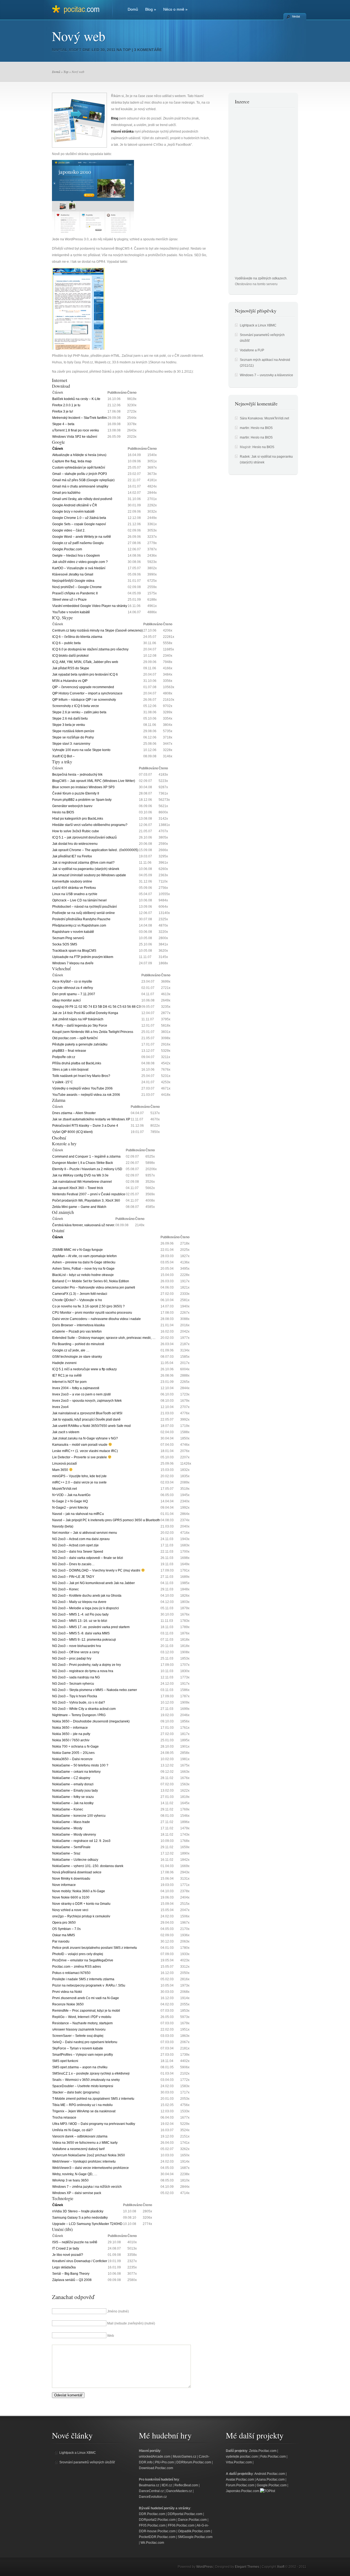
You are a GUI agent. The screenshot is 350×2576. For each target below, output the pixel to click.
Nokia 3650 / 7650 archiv (71, 1740)
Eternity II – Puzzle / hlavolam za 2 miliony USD (87, 1169)
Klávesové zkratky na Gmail (73, 574)
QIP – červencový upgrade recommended (83, 687)
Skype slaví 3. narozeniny (71, 744)
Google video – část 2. (69, 530)
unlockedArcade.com (155, 2457)
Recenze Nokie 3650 (68, 2004)
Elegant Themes (247, 2567)
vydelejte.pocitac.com (242, 2457)
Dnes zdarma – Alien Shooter (74, 1113)
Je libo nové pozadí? (68, 2255)
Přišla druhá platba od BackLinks (77, 1063)
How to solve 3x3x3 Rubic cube (76, 831)
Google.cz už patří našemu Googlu (78, 543)
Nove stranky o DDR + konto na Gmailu (81, 1904)
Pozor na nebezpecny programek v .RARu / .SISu (89, 1985)
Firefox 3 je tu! (63, 411)
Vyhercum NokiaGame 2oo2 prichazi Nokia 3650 (89, 2155)
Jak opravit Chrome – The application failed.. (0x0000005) (95, 850)
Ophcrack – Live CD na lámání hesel (79, 900)
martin (244, 428)
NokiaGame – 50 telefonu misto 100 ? (80, 1765)
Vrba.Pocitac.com (239, 2462)
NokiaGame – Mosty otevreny (74, 1835)
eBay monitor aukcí (66, 1000)
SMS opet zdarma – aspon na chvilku (80, 2067)
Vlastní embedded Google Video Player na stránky (90, 606)
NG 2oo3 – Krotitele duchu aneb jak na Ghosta (87, 1596)
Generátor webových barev (72, 806)
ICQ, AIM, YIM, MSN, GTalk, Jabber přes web (85, 662)
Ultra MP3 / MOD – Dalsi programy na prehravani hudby (94, 2124)
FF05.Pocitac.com (152, 2525)
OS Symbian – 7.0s (66, 1929)
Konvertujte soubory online (72, 881)
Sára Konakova (251, 418)
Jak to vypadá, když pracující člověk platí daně (86, 1420)
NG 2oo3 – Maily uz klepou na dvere (79, 1602)
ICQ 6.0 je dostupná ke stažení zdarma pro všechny (90, 649)
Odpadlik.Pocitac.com (194, 2531)
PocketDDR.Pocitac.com (157, 2537)
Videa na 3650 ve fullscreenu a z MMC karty (85, 2143)
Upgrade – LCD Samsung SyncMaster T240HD (87, 2224)
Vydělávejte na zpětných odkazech (261, 278)
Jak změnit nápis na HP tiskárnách (78, 1019)
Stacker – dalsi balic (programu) (76, 2092)
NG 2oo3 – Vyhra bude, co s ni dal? (79, 1702)
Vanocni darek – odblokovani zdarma (80, 2136)
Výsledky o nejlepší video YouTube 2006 (82, 1088)
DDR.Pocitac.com (152, 2514)
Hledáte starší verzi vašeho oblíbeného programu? (90, 825)
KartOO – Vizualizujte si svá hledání (79, 568)
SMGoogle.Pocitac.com (195, 2537)
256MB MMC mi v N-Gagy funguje (78, 1250)
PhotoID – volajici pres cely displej (78, 1954)
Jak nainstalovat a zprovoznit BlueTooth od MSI (87, 1413)
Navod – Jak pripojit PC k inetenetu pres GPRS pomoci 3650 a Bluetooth (106, 1520)
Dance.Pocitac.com (192, 2520)
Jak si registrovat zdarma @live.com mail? (83, 863)
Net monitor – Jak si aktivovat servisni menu (85, 1533)
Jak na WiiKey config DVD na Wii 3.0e (80, 1175)
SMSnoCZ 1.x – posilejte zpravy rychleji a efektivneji (91, 2073)
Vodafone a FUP (252, 350)
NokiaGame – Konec (68, 1809)
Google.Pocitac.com (67, 549)
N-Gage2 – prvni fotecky (70, 1508)
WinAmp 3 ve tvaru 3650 (70, 2180)
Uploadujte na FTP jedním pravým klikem (83, 957)
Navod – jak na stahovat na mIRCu (78, 1514)
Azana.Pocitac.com (270, 2479)
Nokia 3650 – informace (70, 1728)
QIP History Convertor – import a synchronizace (87, 693)
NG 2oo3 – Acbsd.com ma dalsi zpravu (81, 1539)
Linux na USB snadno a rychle (75, 894)
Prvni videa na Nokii (67, 1992)
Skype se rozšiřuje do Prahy (73, 737)
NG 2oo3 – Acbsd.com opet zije (75, 1545)
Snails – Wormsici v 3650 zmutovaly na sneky (86, 2080)
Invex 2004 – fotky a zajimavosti (76, 1388)
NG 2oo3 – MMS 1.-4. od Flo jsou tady (80, 1614)
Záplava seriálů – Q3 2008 (72, 2280)
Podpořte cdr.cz (64, 1057)
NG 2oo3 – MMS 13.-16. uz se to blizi (80, 1621)
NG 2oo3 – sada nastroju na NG (76, 1677)
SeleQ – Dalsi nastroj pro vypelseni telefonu (85, 2042)
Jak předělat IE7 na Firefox (72, 856)
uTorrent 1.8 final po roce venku (76, 430)
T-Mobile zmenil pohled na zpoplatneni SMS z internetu (93, 2099)
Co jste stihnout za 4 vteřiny (73, 988)
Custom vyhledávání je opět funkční (79, 468)
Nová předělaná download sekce (77, 1872)
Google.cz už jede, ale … (71, 1350)
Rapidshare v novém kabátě (73, 932)
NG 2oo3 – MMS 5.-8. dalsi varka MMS (81, 1633)
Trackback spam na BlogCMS (74, 951)
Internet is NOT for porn (69, 1382)
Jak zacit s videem (66, 1432)
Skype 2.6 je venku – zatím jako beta (79, 712)
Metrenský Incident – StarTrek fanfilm (80, 418)
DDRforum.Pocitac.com (194, 2462)
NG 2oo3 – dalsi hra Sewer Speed (78, 1552)
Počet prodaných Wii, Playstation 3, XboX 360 (86, 1201)
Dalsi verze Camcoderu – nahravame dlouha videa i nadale (97, 1319)
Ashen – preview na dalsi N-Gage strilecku (84, 1262)
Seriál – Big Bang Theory (71, 2274)
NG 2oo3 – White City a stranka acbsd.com (84, 1709)
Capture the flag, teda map (72, 461)
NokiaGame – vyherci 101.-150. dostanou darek (88, 1866)
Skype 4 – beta (63, 424)
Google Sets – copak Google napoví (79, 524)
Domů (133, 9)
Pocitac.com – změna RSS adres (77, 1967)
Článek (58, 449)
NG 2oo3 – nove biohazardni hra (77, 1646)
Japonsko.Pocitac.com (243, 2491)
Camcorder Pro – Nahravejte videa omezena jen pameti (94, 1287)
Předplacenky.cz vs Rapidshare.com (79, 925)
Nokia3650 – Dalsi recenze (72, 1759)
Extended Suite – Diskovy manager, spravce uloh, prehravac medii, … (104, 1338)
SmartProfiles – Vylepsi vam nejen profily (83, 2055)
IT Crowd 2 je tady (66, 2248)
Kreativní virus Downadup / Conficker (80, 2261)
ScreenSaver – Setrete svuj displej (78, 2036)
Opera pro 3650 (64, 1923)
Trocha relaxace (64, 2118)
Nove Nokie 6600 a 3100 (71, 1897)
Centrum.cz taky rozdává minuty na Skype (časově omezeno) (97, 630)
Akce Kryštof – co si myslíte (72, 982)
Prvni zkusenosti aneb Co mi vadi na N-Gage (86, 1998)
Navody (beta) (63, 1526)
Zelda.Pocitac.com (263, 2451)
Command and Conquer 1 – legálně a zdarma (86, 1156)
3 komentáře (148, 50)
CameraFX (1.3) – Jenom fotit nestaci (80, 1294)
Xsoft (75, 50)
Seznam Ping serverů (68, 938)
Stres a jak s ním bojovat (70, 1070)
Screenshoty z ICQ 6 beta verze (76, 706)
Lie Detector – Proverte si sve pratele (80, 1457)
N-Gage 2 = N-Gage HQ (70, 1501)
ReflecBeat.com (186, 2485)
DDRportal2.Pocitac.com (157, 2520)
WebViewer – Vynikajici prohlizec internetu (84, 2162)
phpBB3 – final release (69, 1051)
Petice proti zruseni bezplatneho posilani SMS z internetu (95, 1948)
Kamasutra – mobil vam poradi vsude (80, 1445)
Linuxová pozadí (65, 1464)
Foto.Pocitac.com (273, 2457)
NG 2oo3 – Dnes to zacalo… (73, 1564)
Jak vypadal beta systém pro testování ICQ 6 (85, 674)
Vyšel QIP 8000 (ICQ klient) (72, 1132)
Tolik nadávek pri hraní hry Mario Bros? (81, 1076)
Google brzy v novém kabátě (73, 512)
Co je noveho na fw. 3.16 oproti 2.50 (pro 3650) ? (88, 1306)
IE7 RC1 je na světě (67, 1375)
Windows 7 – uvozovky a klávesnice (266, 375)
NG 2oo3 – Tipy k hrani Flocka (75, 1696)
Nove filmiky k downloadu (71, 1879)
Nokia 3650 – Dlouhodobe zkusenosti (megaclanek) (91, 1721)
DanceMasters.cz (179, 2491)
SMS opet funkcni (65, 2061)
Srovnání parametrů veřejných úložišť (87, 2462)
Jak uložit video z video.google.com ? (80, 562)
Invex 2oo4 (60, 1407)
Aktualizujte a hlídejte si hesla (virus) (79, 455)
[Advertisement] (257, 194)
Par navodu (61, 1941)
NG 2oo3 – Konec (65, 1589)
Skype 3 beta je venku (69, 725)
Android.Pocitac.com (270, 2474)
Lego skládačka (64, 2267)
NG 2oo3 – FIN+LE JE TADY (73, 1577)
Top (127, 50)
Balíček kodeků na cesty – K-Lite (76, 399)
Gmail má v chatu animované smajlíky (80, 486)
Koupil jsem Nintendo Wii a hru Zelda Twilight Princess (93, 1032)
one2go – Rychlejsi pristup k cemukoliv (81, 1916)
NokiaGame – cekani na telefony (76, 1772)
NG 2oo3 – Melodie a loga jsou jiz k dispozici (86, 1608)
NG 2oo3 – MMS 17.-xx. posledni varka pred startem (91, 1627)
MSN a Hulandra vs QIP (70, 681)
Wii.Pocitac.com (152, 2543)
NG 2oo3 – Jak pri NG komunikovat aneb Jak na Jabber (94, 1583)
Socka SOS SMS (65, 944)
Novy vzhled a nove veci (70, 1910)
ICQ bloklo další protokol (70, 656)
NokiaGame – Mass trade (71, 1822)
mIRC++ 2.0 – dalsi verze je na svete (79, 1482)
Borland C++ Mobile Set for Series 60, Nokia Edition (91, 1281)
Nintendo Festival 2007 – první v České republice (89, 1194)
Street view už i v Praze (69, 600)
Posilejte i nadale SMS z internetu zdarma (83, 1979)
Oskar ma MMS (64, 1935)
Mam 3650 (61, 1470)
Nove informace (64, 1885)
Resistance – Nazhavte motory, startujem (82, 2023)
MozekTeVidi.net (65, 1489)
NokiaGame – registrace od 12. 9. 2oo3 (81, 1841)
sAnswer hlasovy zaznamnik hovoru (79, 2029)
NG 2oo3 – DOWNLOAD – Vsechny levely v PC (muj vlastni (97, 1570)
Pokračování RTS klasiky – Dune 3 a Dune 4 (85, 1126)
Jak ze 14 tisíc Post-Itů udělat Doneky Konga (85, 1013)
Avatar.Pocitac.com (240, 2479)
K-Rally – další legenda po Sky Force (80, 1026)
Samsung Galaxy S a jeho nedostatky (80, 2218)
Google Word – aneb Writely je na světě (82, 537)
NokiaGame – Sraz (66, 1853)
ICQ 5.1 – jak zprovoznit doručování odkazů (84, 837)
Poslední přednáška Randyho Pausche (81, 919)
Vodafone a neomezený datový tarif (78, 2149)
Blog (151, 9)
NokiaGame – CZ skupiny (71, 1778)
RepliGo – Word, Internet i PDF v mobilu (82, 2017)
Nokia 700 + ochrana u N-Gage (75, 1746)
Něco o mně (175, 9)
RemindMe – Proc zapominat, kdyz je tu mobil (86, 2011)
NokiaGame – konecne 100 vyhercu (79, 1816)
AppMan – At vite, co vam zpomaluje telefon (84, 1256)
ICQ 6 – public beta (66, 643)
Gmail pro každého (66, 493)
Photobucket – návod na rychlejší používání (84, 907)
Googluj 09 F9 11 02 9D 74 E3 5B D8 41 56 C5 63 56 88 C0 (97, 1007)
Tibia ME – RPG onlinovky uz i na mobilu (82, 2105)
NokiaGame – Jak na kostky (73, 1803)
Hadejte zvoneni (64, 1363)
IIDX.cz (167, 2485)
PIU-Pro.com (164, 2462)
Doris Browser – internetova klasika (78, 1325)
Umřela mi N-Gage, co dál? (72, 2130)
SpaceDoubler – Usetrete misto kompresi (83, 2086)
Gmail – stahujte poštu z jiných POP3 (80, 474)
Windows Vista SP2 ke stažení (75, 437)
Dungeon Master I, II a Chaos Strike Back (83, 1163)
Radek (245, 457)
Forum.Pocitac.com (240, 2485)
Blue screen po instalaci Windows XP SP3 (83, 787)
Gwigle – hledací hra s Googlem (76, 556)
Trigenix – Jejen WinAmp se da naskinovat (84, 2111)
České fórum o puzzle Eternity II (76, 793)
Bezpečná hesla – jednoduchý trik (77, 775)
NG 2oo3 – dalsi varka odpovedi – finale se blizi (88, 1558)
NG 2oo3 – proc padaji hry (72, 1658)
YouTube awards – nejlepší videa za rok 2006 (86, 1095)
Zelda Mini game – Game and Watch (79, 1207)
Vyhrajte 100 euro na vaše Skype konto (81, 750)
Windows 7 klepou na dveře (73, 963)
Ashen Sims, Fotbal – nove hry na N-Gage (83, 1269)
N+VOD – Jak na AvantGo (71, 1495)
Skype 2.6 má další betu (70, 719)
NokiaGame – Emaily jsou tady (75, 1791)
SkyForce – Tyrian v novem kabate (78, 2048)
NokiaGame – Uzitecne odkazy (75, 1860)
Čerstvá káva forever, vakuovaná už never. (84, 1225)
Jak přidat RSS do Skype (71, 668)
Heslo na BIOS (63, 812)
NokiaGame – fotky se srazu (73, 1797)
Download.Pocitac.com (156, 2468)
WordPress (205, 2567)
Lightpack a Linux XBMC (258, 325)
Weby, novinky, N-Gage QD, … (75, 2174)
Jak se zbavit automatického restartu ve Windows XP (91, 1119)
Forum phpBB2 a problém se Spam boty (82, 800)
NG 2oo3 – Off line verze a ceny (76, 1652)
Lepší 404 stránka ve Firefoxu (74, 888)
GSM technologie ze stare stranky (77, 1357)
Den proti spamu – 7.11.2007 (74, 994)
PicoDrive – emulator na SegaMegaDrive (83, 1960)
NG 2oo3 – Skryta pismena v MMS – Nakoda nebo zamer (95, 1690)
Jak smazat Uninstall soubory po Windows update (89, 875)
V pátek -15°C (63, 1082)
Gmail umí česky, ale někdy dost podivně (82, 499)
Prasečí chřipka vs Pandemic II (75, 593)
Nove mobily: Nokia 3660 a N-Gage (79, 1891)
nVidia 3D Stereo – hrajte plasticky (78, 2211)
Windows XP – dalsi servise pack (77, 2193)
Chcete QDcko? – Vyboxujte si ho (77, 1300)
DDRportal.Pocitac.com (185, 2514)
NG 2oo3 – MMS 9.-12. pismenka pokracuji (84, 1640)
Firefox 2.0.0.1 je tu (66, 405)
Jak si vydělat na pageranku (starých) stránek (86, 869)
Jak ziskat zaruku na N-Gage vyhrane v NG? (85, 1438)
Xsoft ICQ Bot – (63, 756)
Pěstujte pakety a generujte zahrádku (80, 1044)
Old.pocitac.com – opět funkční (75, 1038)
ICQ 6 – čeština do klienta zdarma (77, 637)
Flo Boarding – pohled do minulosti (78, 1344)
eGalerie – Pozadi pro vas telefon (77, 1331)
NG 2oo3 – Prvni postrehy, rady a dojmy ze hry (87, 1665)
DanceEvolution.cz (153, 2497)
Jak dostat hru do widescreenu (75, 844)
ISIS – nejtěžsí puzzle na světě (75, 2242)
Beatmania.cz (149, 2485)
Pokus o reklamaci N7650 (71, 1973)
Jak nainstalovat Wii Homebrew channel (82, 1182)
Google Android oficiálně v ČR (75, 505)
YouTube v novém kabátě (71, 612)
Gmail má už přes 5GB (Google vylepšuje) (83, 480)
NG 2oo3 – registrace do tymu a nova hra (83, 1671)
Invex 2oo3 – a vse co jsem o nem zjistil (81, 1394)
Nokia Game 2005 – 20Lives (73, 1753)
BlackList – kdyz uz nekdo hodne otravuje (83, 1275)
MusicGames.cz (185, 2457)
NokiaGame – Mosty (67, 1828)
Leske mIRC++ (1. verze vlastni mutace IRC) (85, 1451)
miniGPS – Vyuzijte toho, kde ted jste (79, 1476)
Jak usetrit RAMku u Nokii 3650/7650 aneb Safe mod (91, 1426)
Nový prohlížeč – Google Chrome (77, 587)
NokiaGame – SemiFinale (71, 1847)
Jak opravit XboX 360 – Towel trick (78, 1188)
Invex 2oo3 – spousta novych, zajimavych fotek (87, 1401)
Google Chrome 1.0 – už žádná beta (79, 518)
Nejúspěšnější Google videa (73, 581)
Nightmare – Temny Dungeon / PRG (79, 1715)
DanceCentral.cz (151, 2491)
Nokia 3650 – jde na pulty (71, 1734)
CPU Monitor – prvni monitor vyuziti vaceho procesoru (92, 1313)
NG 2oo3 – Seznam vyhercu (73, 1684)
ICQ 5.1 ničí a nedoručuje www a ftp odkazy (84, 1369)
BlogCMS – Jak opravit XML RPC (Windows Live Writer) (94, 781)
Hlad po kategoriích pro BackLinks (78, 819)
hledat (296, 16)
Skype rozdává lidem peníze (73, 731)
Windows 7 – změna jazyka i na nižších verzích (87, 2187)
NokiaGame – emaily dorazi (73, 1784)
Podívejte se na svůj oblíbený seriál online (84, 913)
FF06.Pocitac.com (181, 2525)
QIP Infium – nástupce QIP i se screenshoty (84, 700)
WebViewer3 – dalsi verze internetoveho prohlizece (91, 2168)
